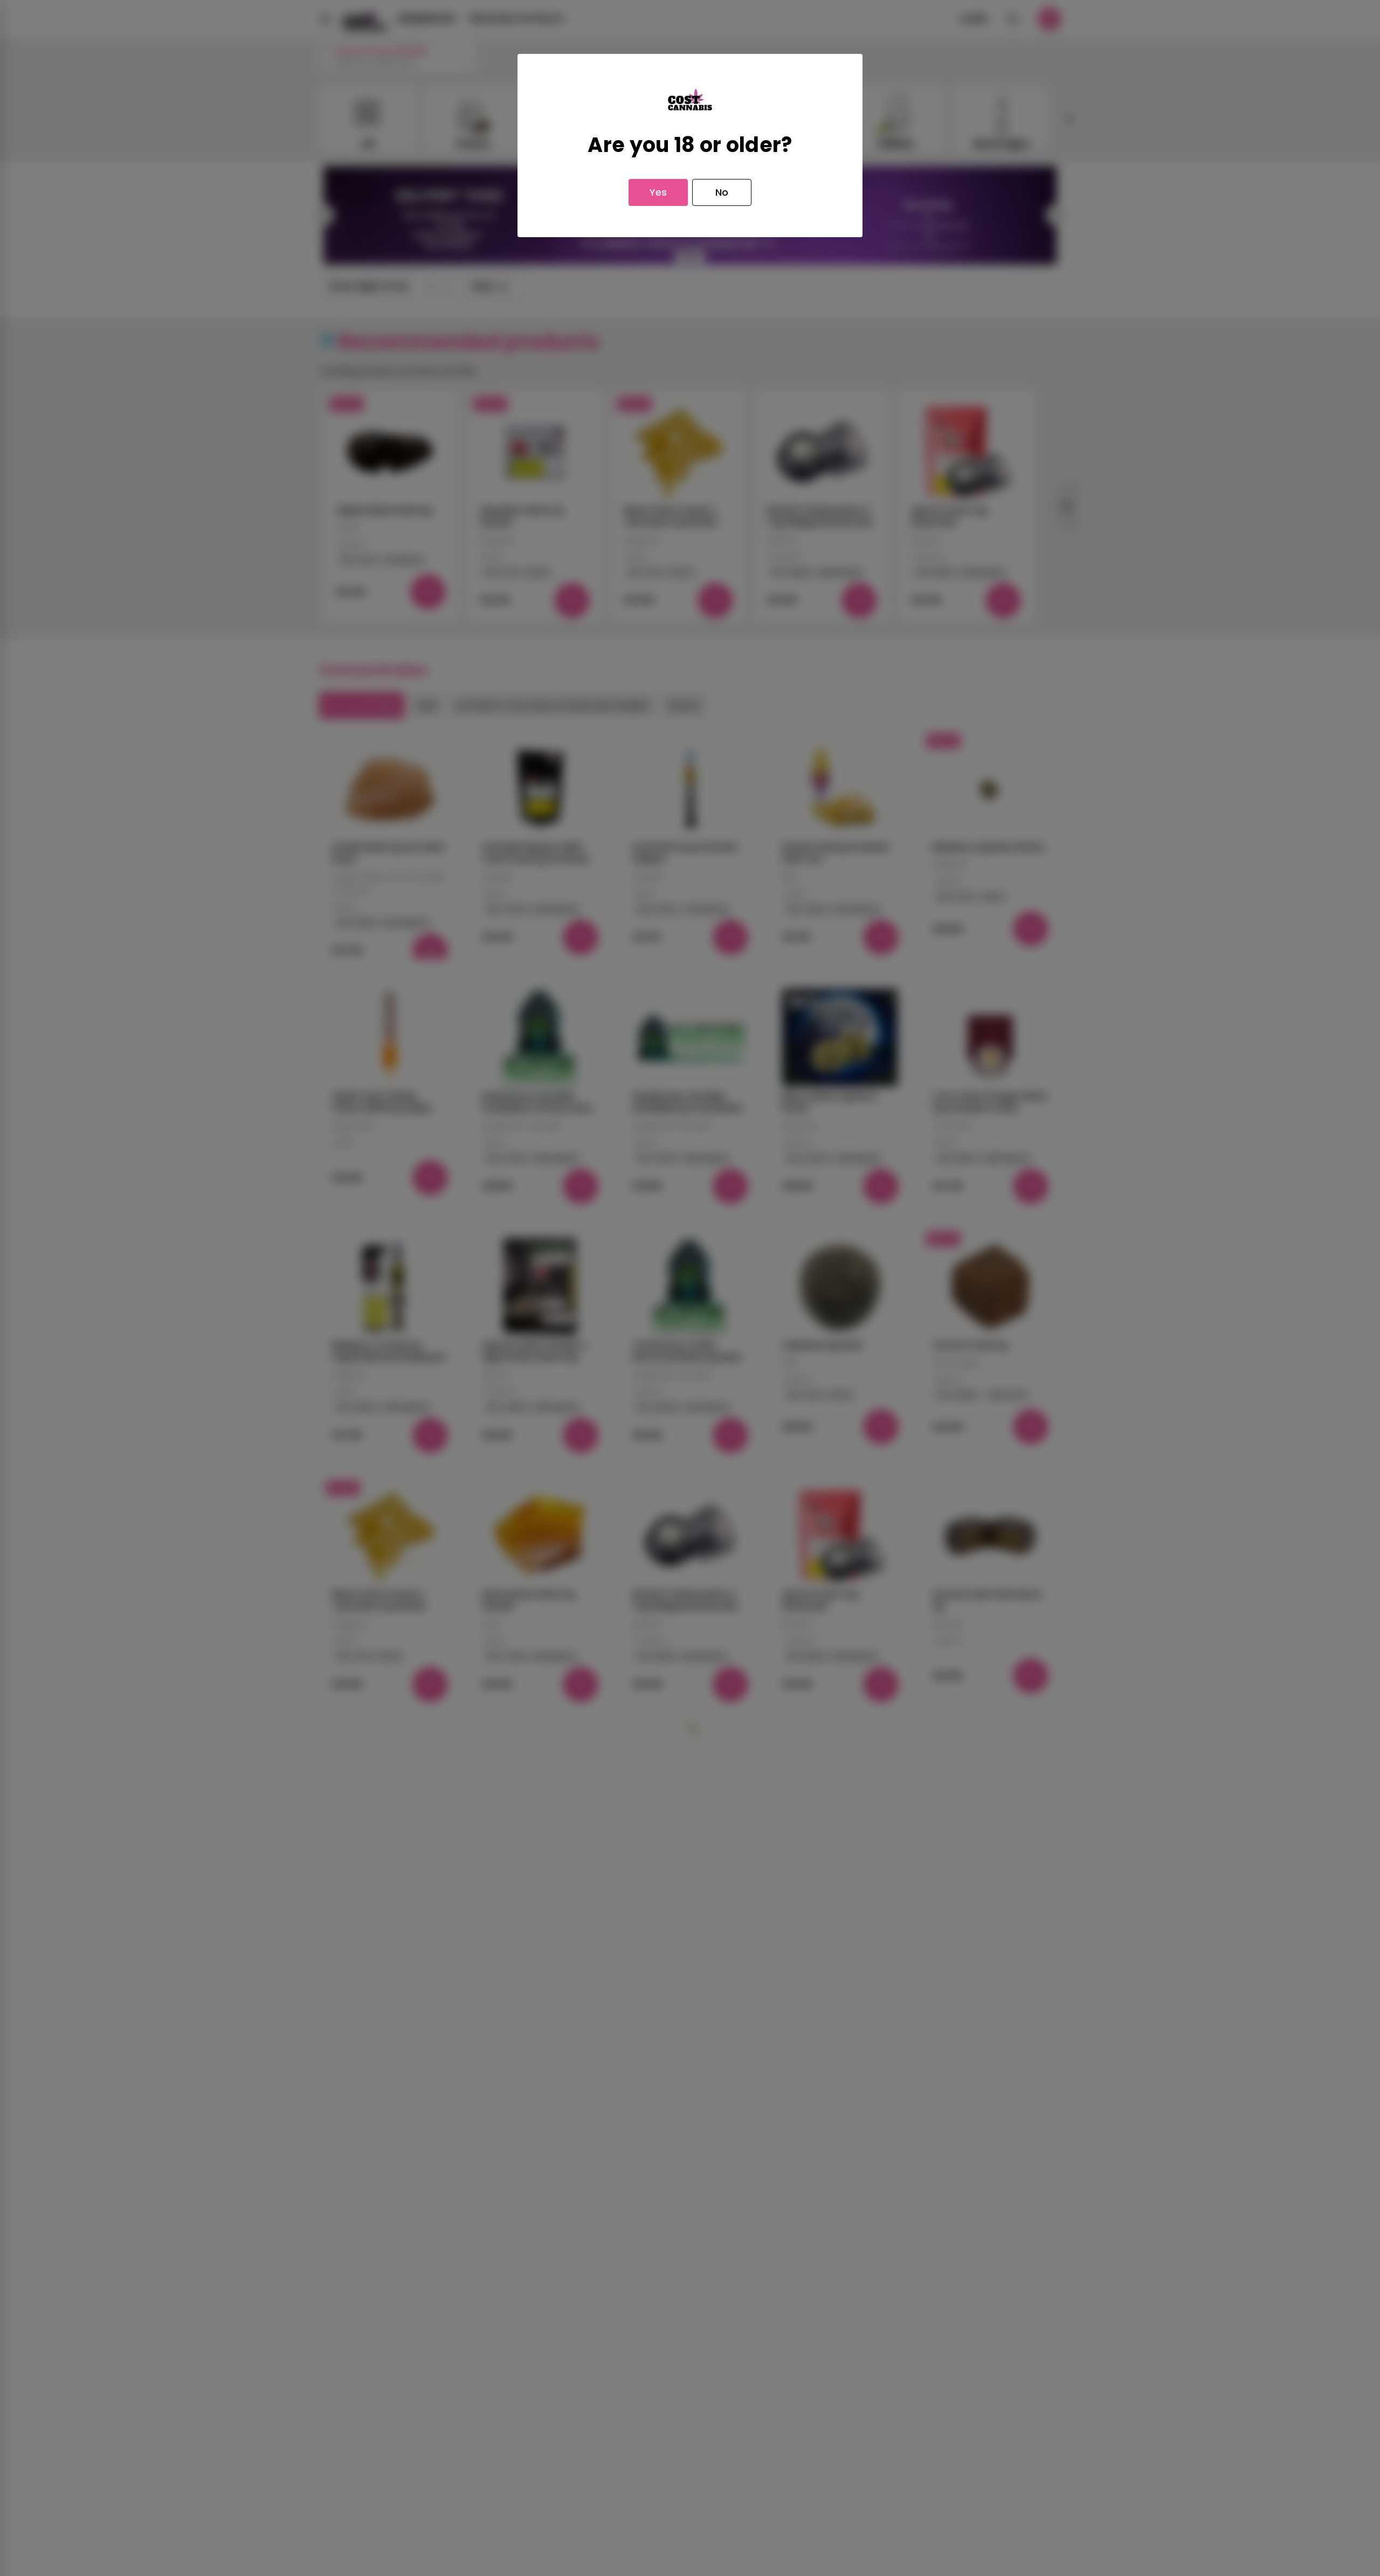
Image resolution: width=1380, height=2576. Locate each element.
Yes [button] (658, 192)
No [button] (722, 192)
